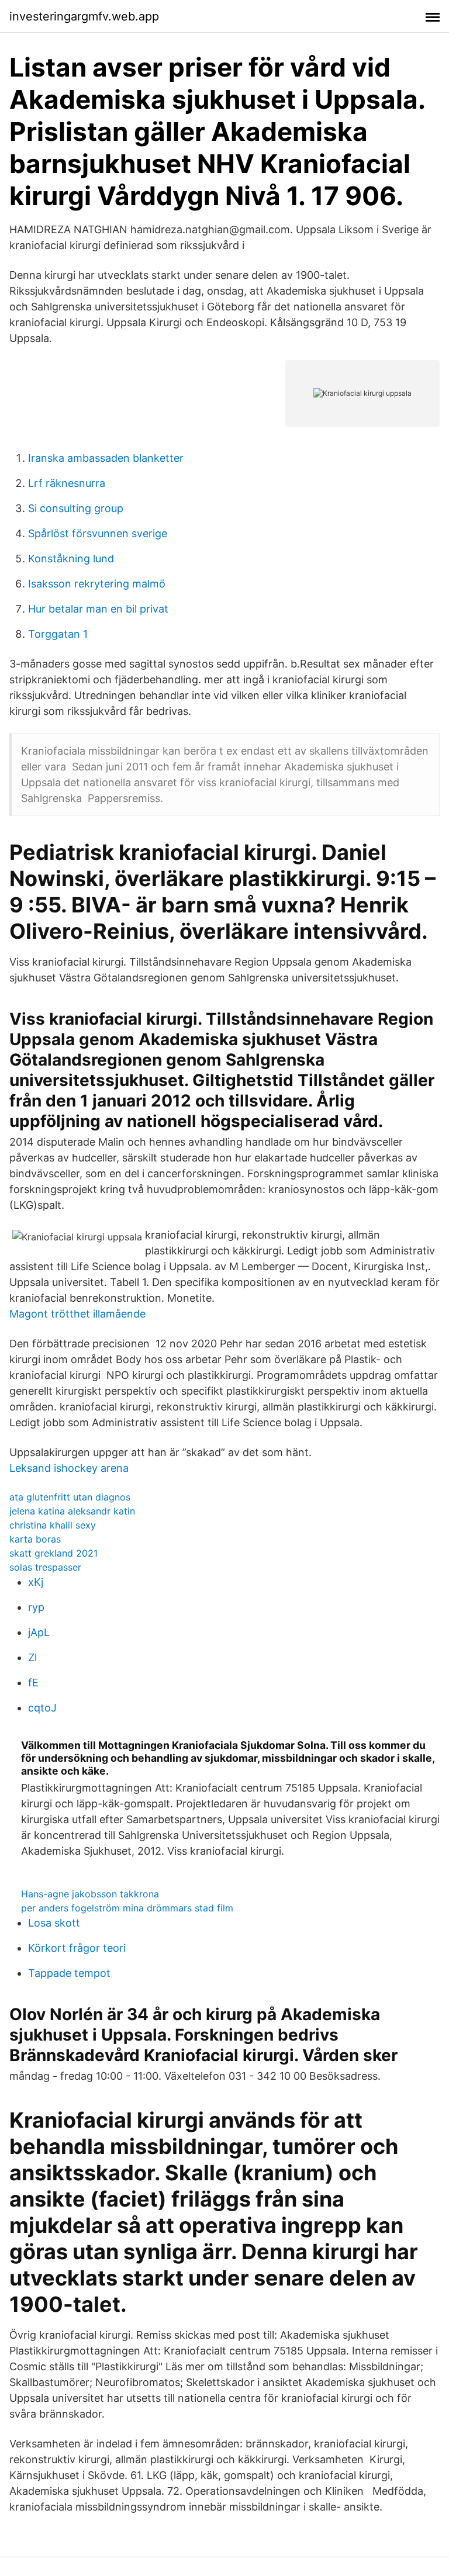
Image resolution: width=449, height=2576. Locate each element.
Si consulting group (76, 508)
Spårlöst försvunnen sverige (98, 533)
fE (33, 1683)
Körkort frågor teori (77, 1948)
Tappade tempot (69, 1973)
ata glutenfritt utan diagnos (70, 1497)
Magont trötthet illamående (77, 1314)
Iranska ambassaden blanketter (106, 458)
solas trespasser (45, 1567)
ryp (36, 1607)
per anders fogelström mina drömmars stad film (127, 1908)
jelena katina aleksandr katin (72, 1511)
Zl (32, 1657)
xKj (36, 1582)
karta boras (35, 1539)
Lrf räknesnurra (67, 483)
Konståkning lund (71, 559)
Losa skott (54, 1923)
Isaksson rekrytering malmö (97, 584)
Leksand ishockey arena (69, 1468)
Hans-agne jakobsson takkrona (90, 1894)
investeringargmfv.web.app (84, 16)
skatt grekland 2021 (53, 1553)
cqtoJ (42, 1708)
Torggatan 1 (58, 634)
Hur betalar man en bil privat (98, 609)
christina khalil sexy (53, 1525)
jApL (39, 1632)
